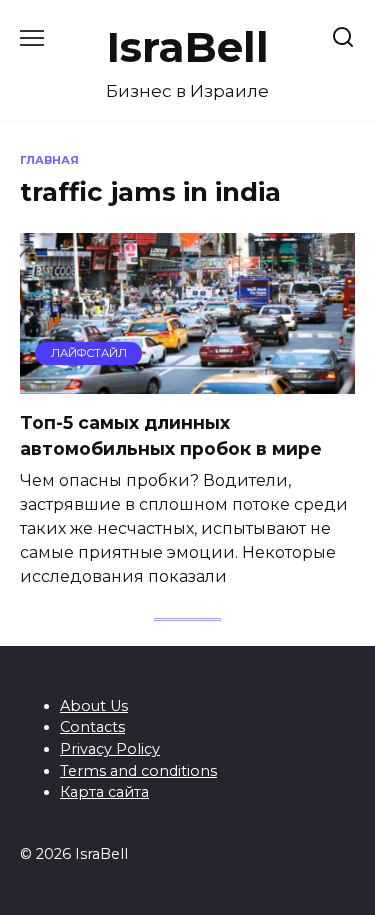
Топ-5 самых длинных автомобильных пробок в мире (171, 435)
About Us (94, 706)
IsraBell (188, 47)
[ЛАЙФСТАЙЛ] (187, 381)
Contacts (92, 727)
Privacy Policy (110, 749)
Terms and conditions (138, 771)
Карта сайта (104, 792)
